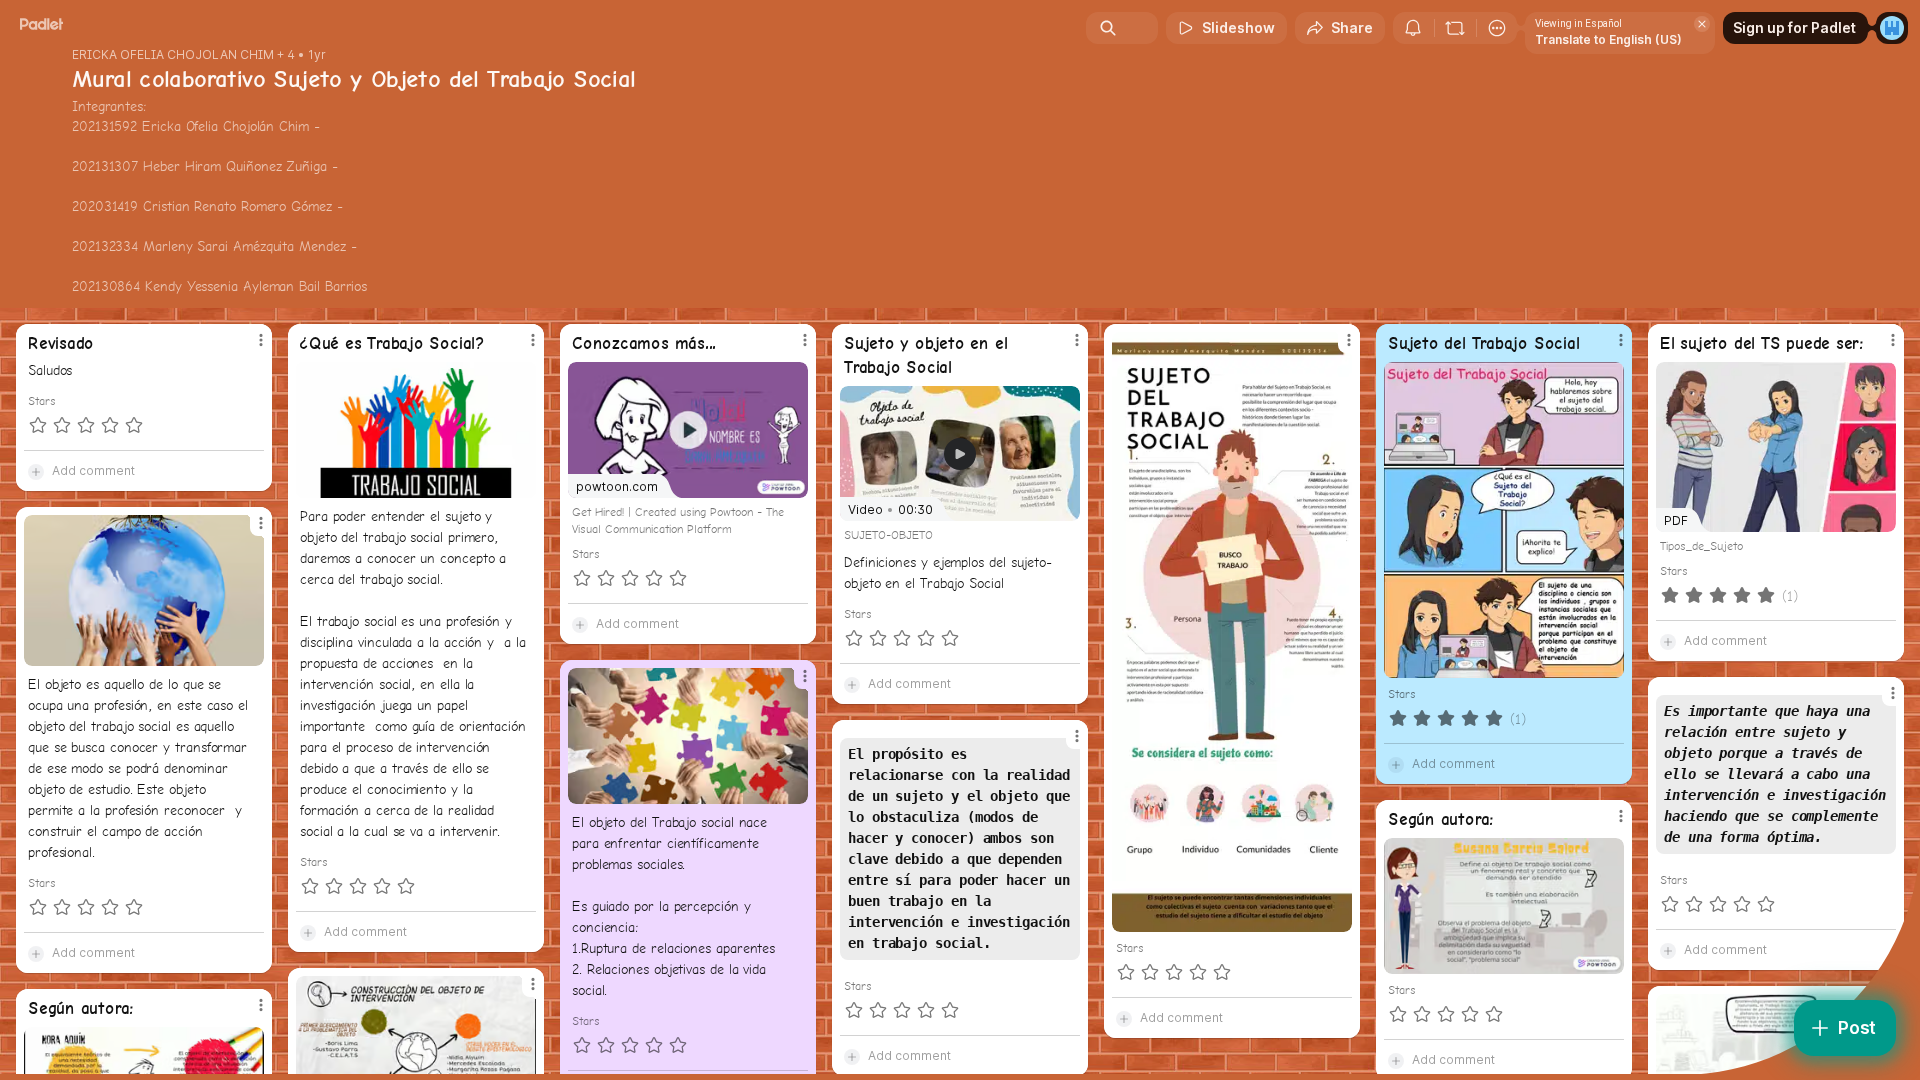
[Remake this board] (1455, 28)
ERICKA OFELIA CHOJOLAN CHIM (173, 55)
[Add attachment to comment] (36, 471)
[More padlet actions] (1497, 28)
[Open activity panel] (1413, 28)
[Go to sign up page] (1892, 28)
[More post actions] (261, 340)
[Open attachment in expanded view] (416, 430)
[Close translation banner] (1702, 24)
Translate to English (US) (1608, 39)
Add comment (93, 470)
